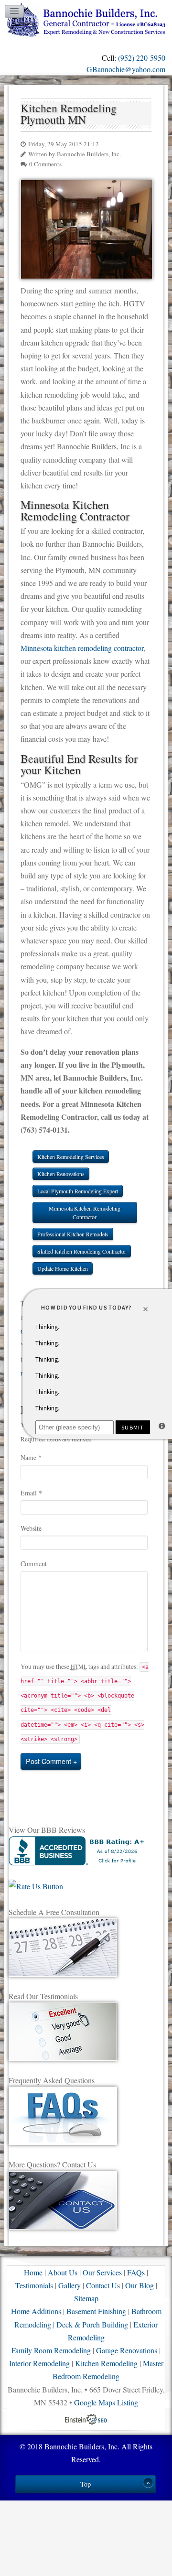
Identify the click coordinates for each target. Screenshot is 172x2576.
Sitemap (86, 2298)
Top (86, 2484)
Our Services (102, 2272)
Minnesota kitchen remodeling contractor (82, 648)
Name (31, 1457)
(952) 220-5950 (142, 58)
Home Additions (36, 2311)
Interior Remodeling (39, 2363)
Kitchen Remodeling (106, 2363)
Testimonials (34, 2285)
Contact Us (103, 2285)
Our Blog (140, 2285)
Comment (34, 1564)
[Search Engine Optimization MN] (86, 2418)
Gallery (70, 2285)
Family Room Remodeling (51, 2350)
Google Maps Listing (106, 2402)
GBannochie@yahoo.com (126, 69)
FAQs (136, 2272)
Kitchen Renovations (61, 1174)
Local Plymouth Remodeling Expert (78, 1191)
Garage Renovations (127, 2350)
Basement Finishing (96, 2311)
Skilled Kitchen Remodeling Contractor (82, 1251)
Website (31, 1528)
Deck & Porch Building (92, 2324)
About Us (63, 2272)
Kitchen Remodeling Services (71, 1157)
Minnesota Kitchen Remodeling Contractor (85, 1212)
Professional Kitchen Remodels (73, 1234)
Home (33, 2272)
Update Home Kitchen (63, 1268)
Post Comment (48, 1761)
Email (31, 1493)
